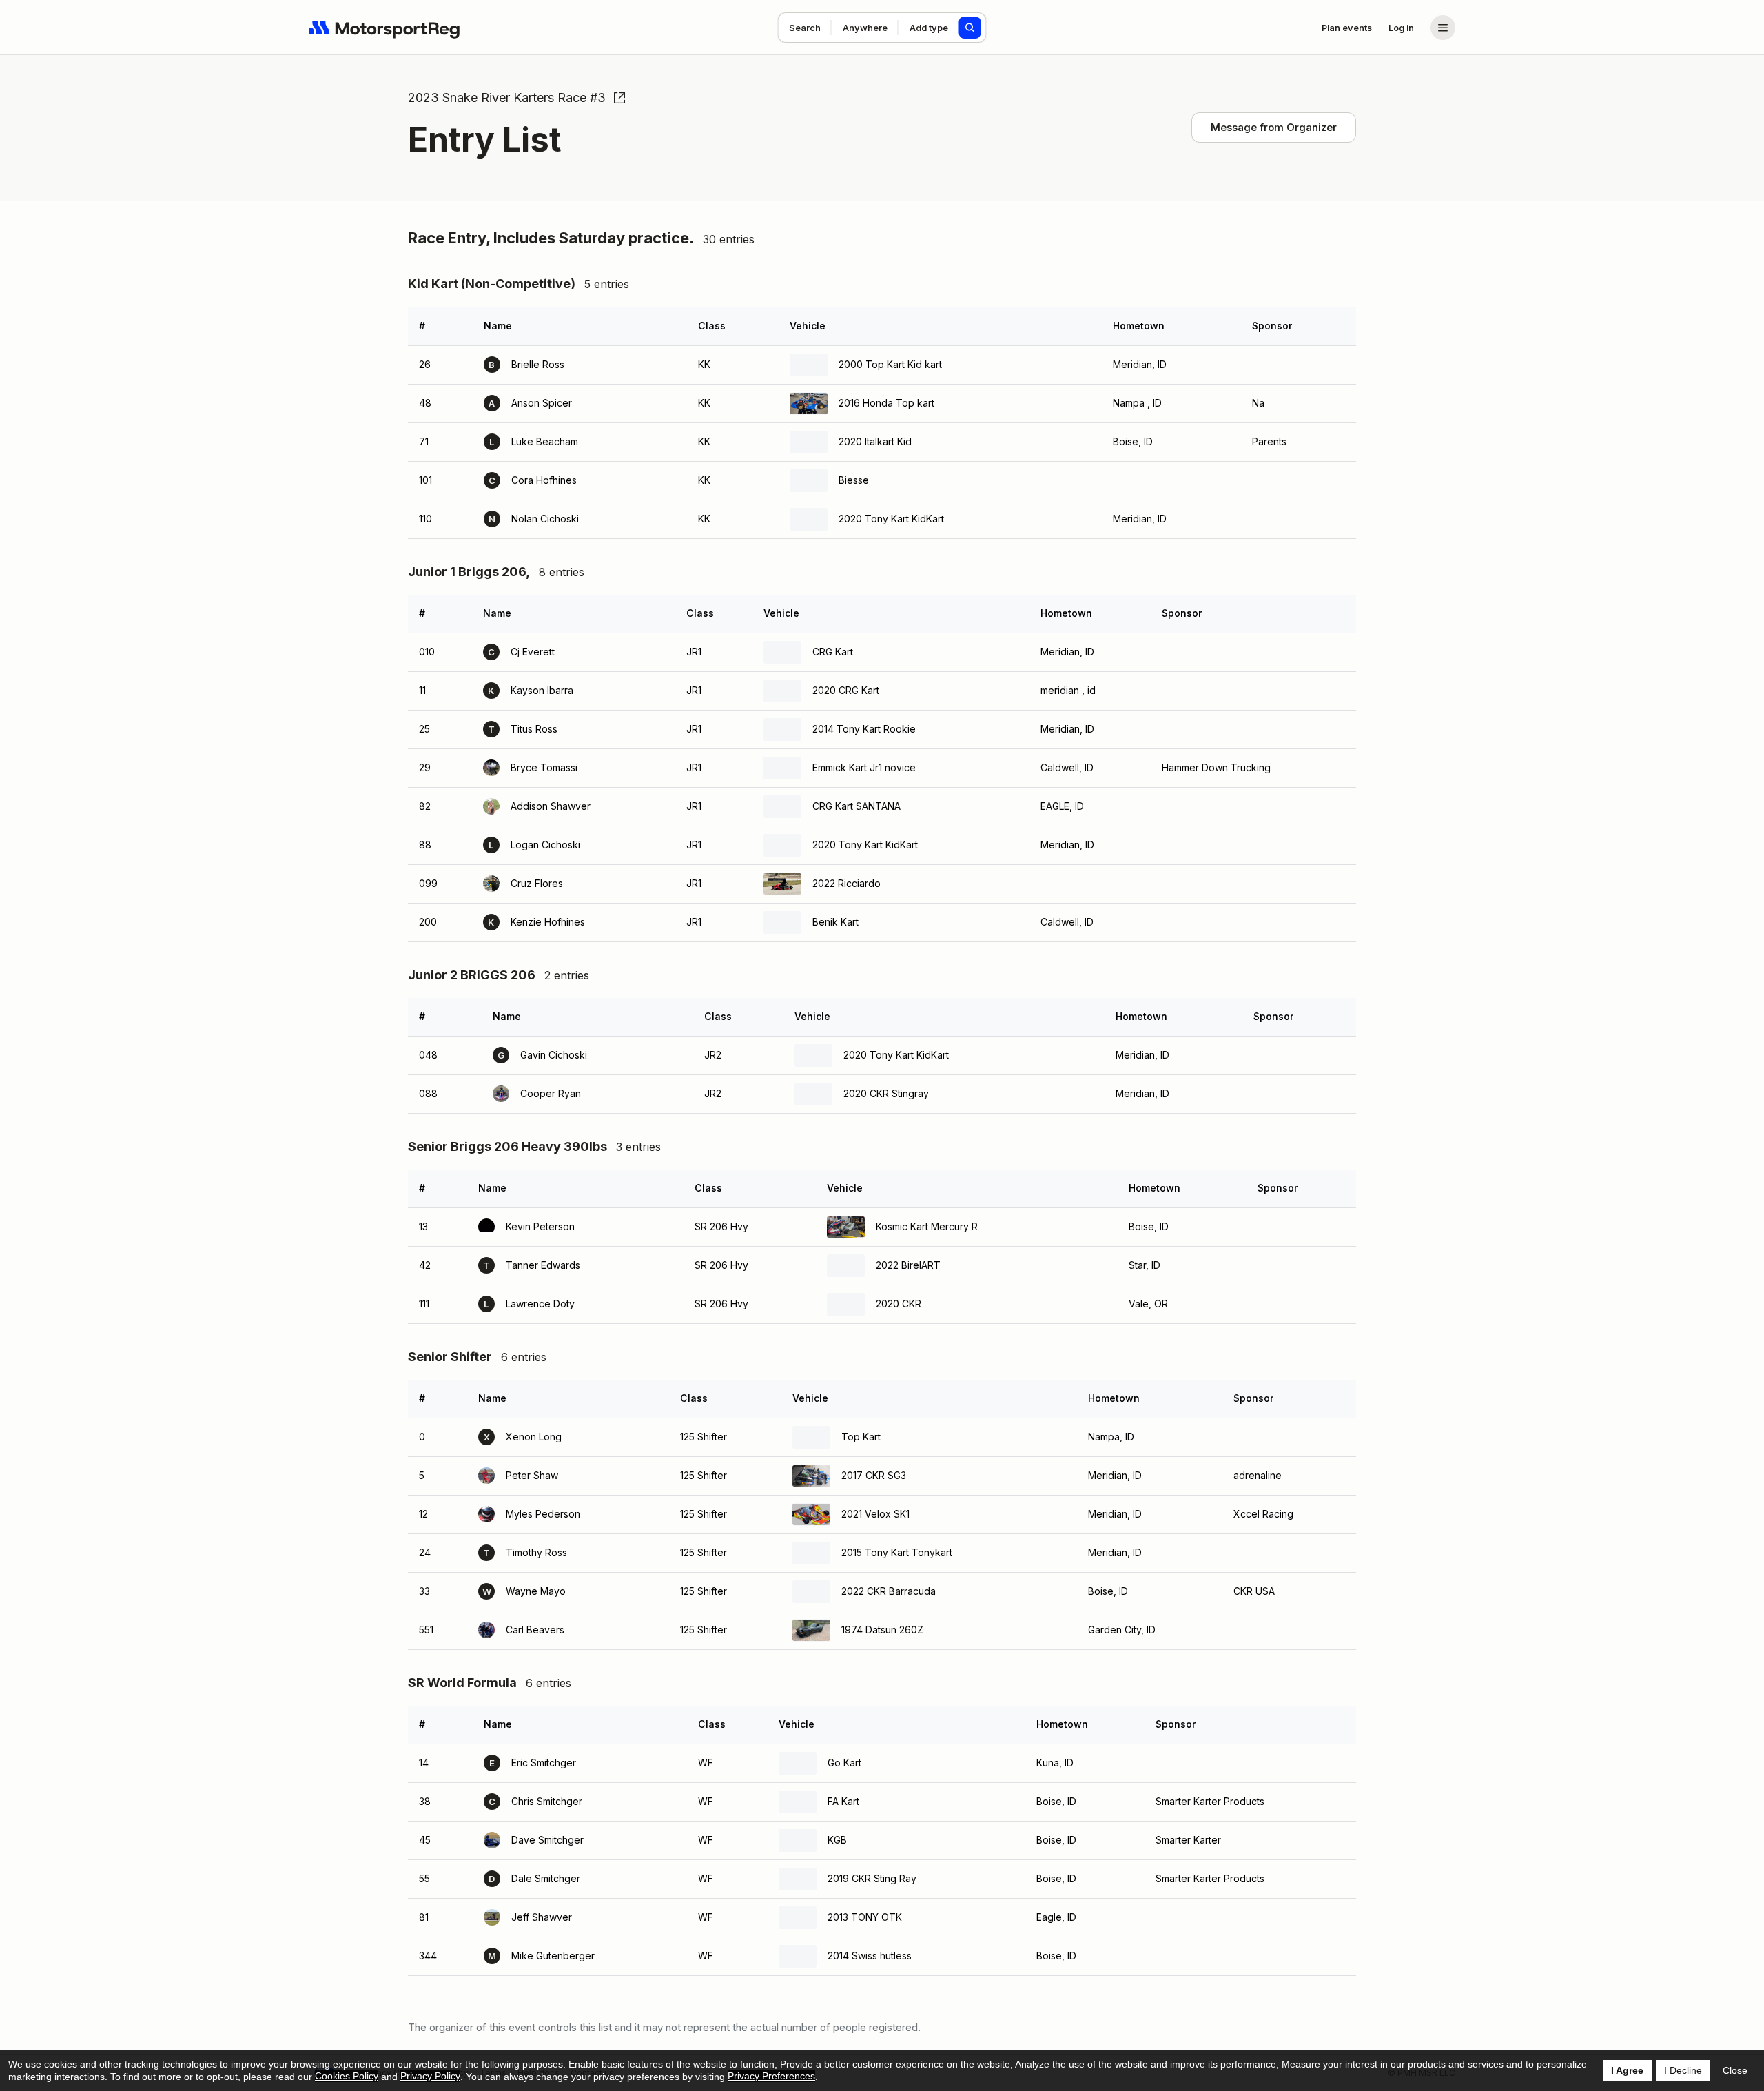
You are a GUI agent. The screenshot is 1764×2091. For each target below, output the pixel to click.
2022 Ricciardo (847, 883)
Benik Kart (835, 922)
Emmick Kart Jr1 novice (864, 767)
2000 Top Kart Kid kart (890, 364)
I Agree (1627, 2070)
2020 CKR (899, 1304)
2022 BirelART (908, 1265)
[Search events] (970, 28)
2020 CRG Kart (846, 690)
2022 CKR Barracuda (889, 1591)
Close (1735, 2070)
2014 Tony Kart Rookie (864, 729)
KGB (837, 1840)
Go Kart (844, 1763)
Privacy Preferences (771, 2076)
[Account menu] (1443, 28)
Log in (1401, 28)
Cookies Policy (347, 2076)
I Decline (1683, 2070)
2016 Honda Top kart (886, 403)
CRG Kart (833, 652)
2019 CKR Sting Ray (872, 1878)
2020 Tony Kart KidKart (891, 519)
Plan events (1347, 28)
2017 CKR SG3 (874, 1475)
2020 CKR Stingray (886, 1093)
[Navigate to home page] (384, 28)
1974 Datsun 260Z (882, 1630)
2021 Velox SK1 (875, 1514)
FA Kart (843, 1801)
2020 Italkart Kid (875, 441)
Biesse (854, 480)
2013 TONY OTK (865, 1917)
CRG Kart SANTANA (857, 806)
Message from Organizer (1274, 127)
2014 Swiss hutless (870, 1956)
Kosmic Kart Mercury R (927, 1226)
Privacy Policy (430, 2076)
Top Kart (861, 1437)
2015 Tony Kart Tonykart (897, 1552)
